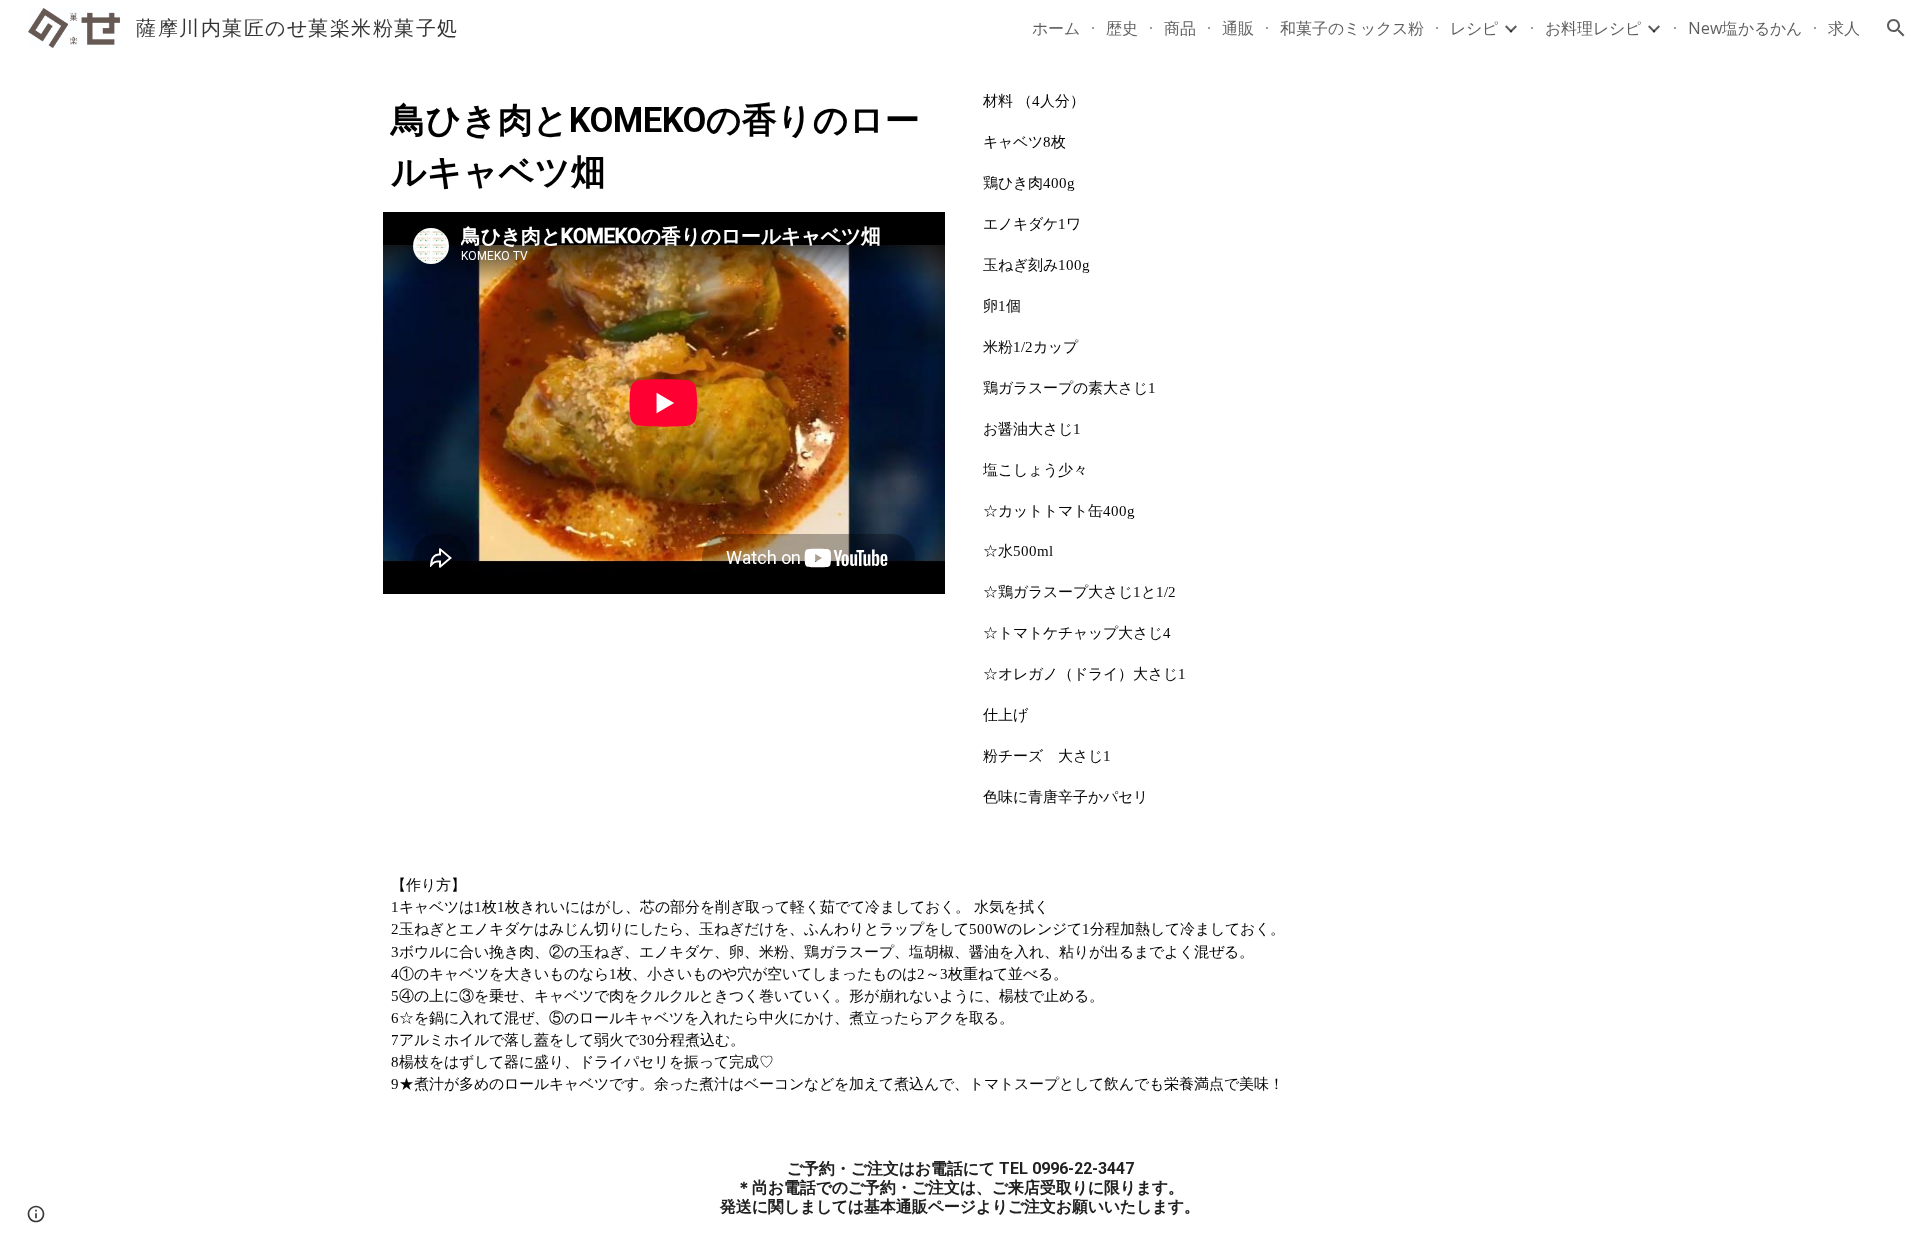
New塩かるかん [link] (1745, 28)
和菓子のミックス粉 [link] (1352, 28)
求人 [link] (1844, 28)
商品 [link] (1180, 28)
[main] (664, 146)
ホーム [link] (1056, 28)
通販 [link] (1238, 28)
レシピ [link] (1474, 28)
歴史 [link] (1122, 28)
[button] (1896, 28)
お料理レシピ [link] (1593, 28)
